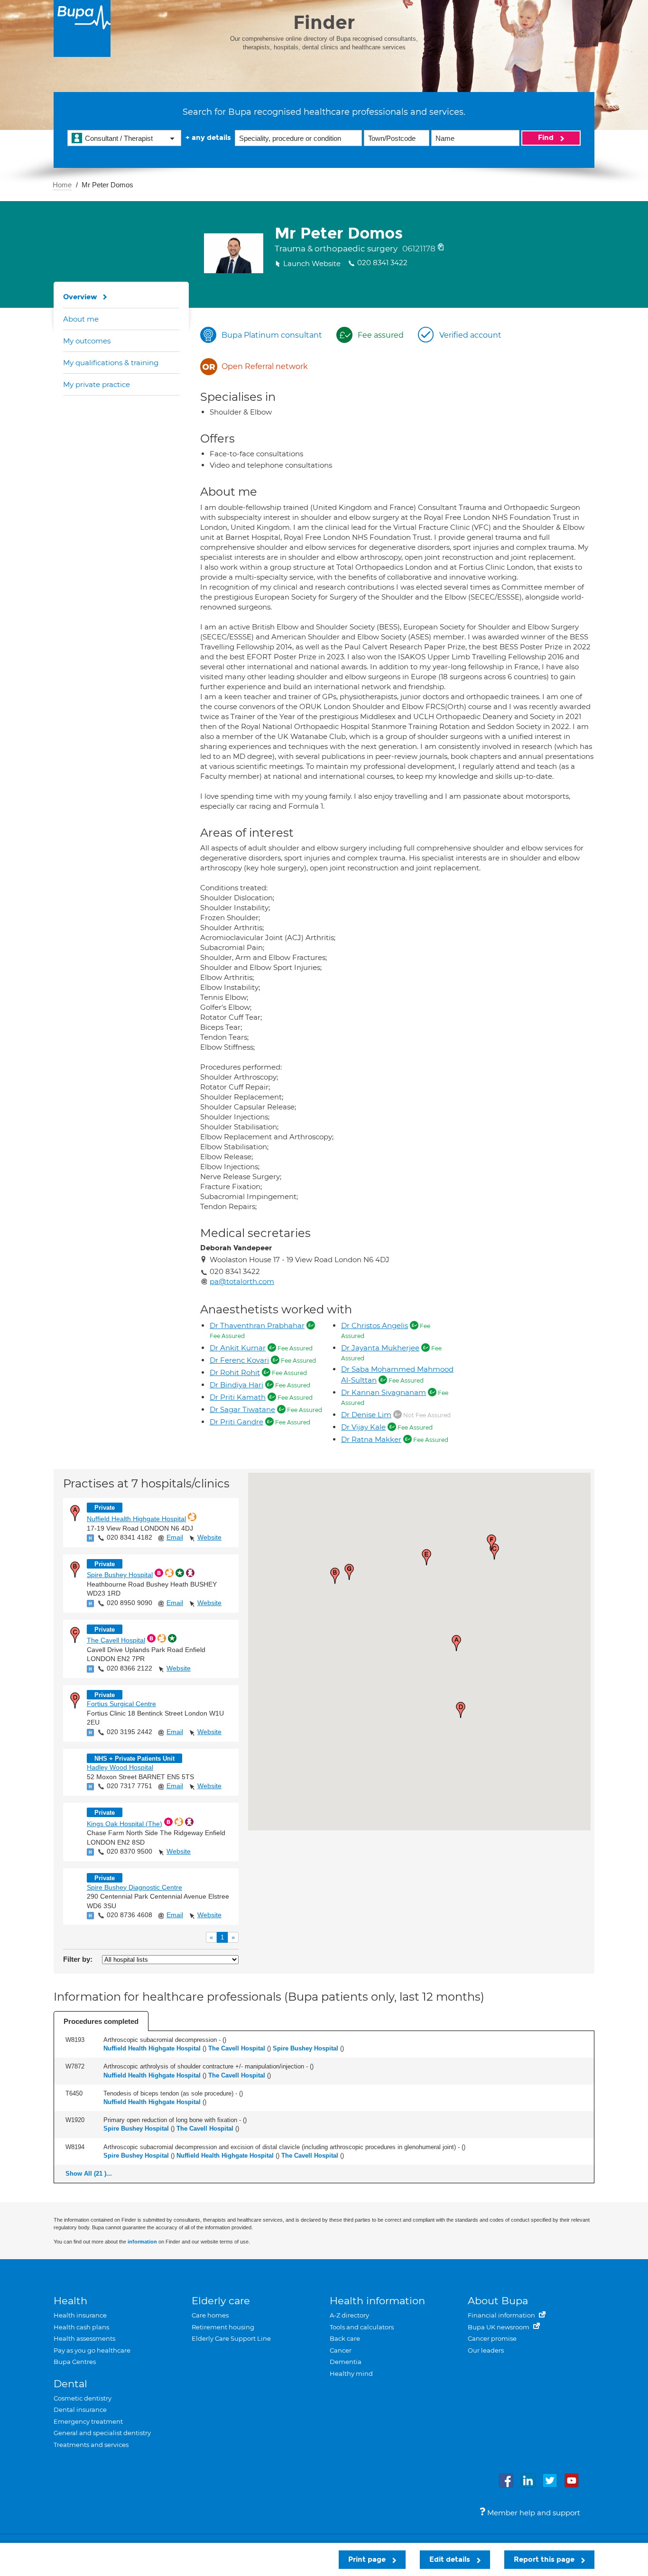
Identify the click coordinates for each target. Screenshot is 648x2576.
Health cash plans (81, 2327)
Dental (70, 2384)
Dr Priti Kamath (238, 1397)
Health (70, 2301)
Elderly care (221, 2301)
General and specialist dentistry (102, 2433)
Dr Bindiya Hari (236, 1385)
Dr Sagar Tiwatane (242, 1409)
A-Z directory (349, 2315)
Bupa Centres (75, 2362)
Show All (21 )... (89, 2174)
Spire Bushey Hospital (120, 1575)
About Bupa (498, 2301)
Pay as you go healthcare (92, 2350)
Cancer (341, 2350)
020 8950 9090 (130, 1603)
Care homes (210, 2315)
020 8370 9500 (130, 1851)
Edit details (451, 2559)
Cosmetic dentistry (83, 2398)
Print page (368, 2559)
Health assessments (84, 2338)
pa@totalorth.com (242, 1281)
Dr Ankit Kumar (238, 1348)
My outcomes (87, 341)
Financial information (502, 2315)
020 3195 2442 (130, 1732)
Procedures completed (101, 2021)
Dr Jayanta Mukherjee (380, 1348)
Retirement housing (223, 2327)
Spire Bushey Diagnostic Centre (134, 1887)
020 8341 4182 (130, 1537)
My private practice (97, 384)
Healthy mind (351, 2373)
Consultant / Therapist (119, 138)
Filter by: (78, 1959)
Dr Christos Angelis (375, 1325)
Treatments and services (91, 2445)
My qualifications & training (111, 363)
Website (209, 1537)
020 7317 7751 (130, 1786)
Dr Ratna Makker (371, 1439)
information (142, 2242)
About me (81, 319)
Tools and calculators (362, 2327)
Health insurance (80, 2315)
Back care (345, 2338)
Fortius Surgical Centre (121, 1704)
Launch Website (312, 263)
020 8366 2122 (130, 1668)
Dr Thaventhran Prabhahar (257, 1325)
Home (62, 185)
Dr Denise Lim (366, 1415)
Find (547, 138)
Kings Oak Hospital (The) (125, 1824)
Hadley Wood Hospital (120, 1767)
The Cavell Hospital (116, 1640)
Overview (80, 297)
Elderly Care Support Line (231, 2338)
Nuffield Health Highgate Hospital (136, 1519)
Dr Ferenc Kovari (239, 1360)
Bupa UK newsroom (499, 2327)
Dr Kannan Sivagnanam (384, 1392)
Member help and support (533, 2513)
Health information (377, 2301)
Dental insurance (80, 2410)
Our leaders (486, 2350)
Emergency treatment (88, 2421)
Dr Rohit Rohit (235, 1372)
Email (175, 1537)
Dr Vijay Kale (363, 1427)
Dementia (346, 2362)
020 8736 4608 (130, 1915)
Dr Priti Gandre (236, 1422)
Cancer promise (492, 2338)
